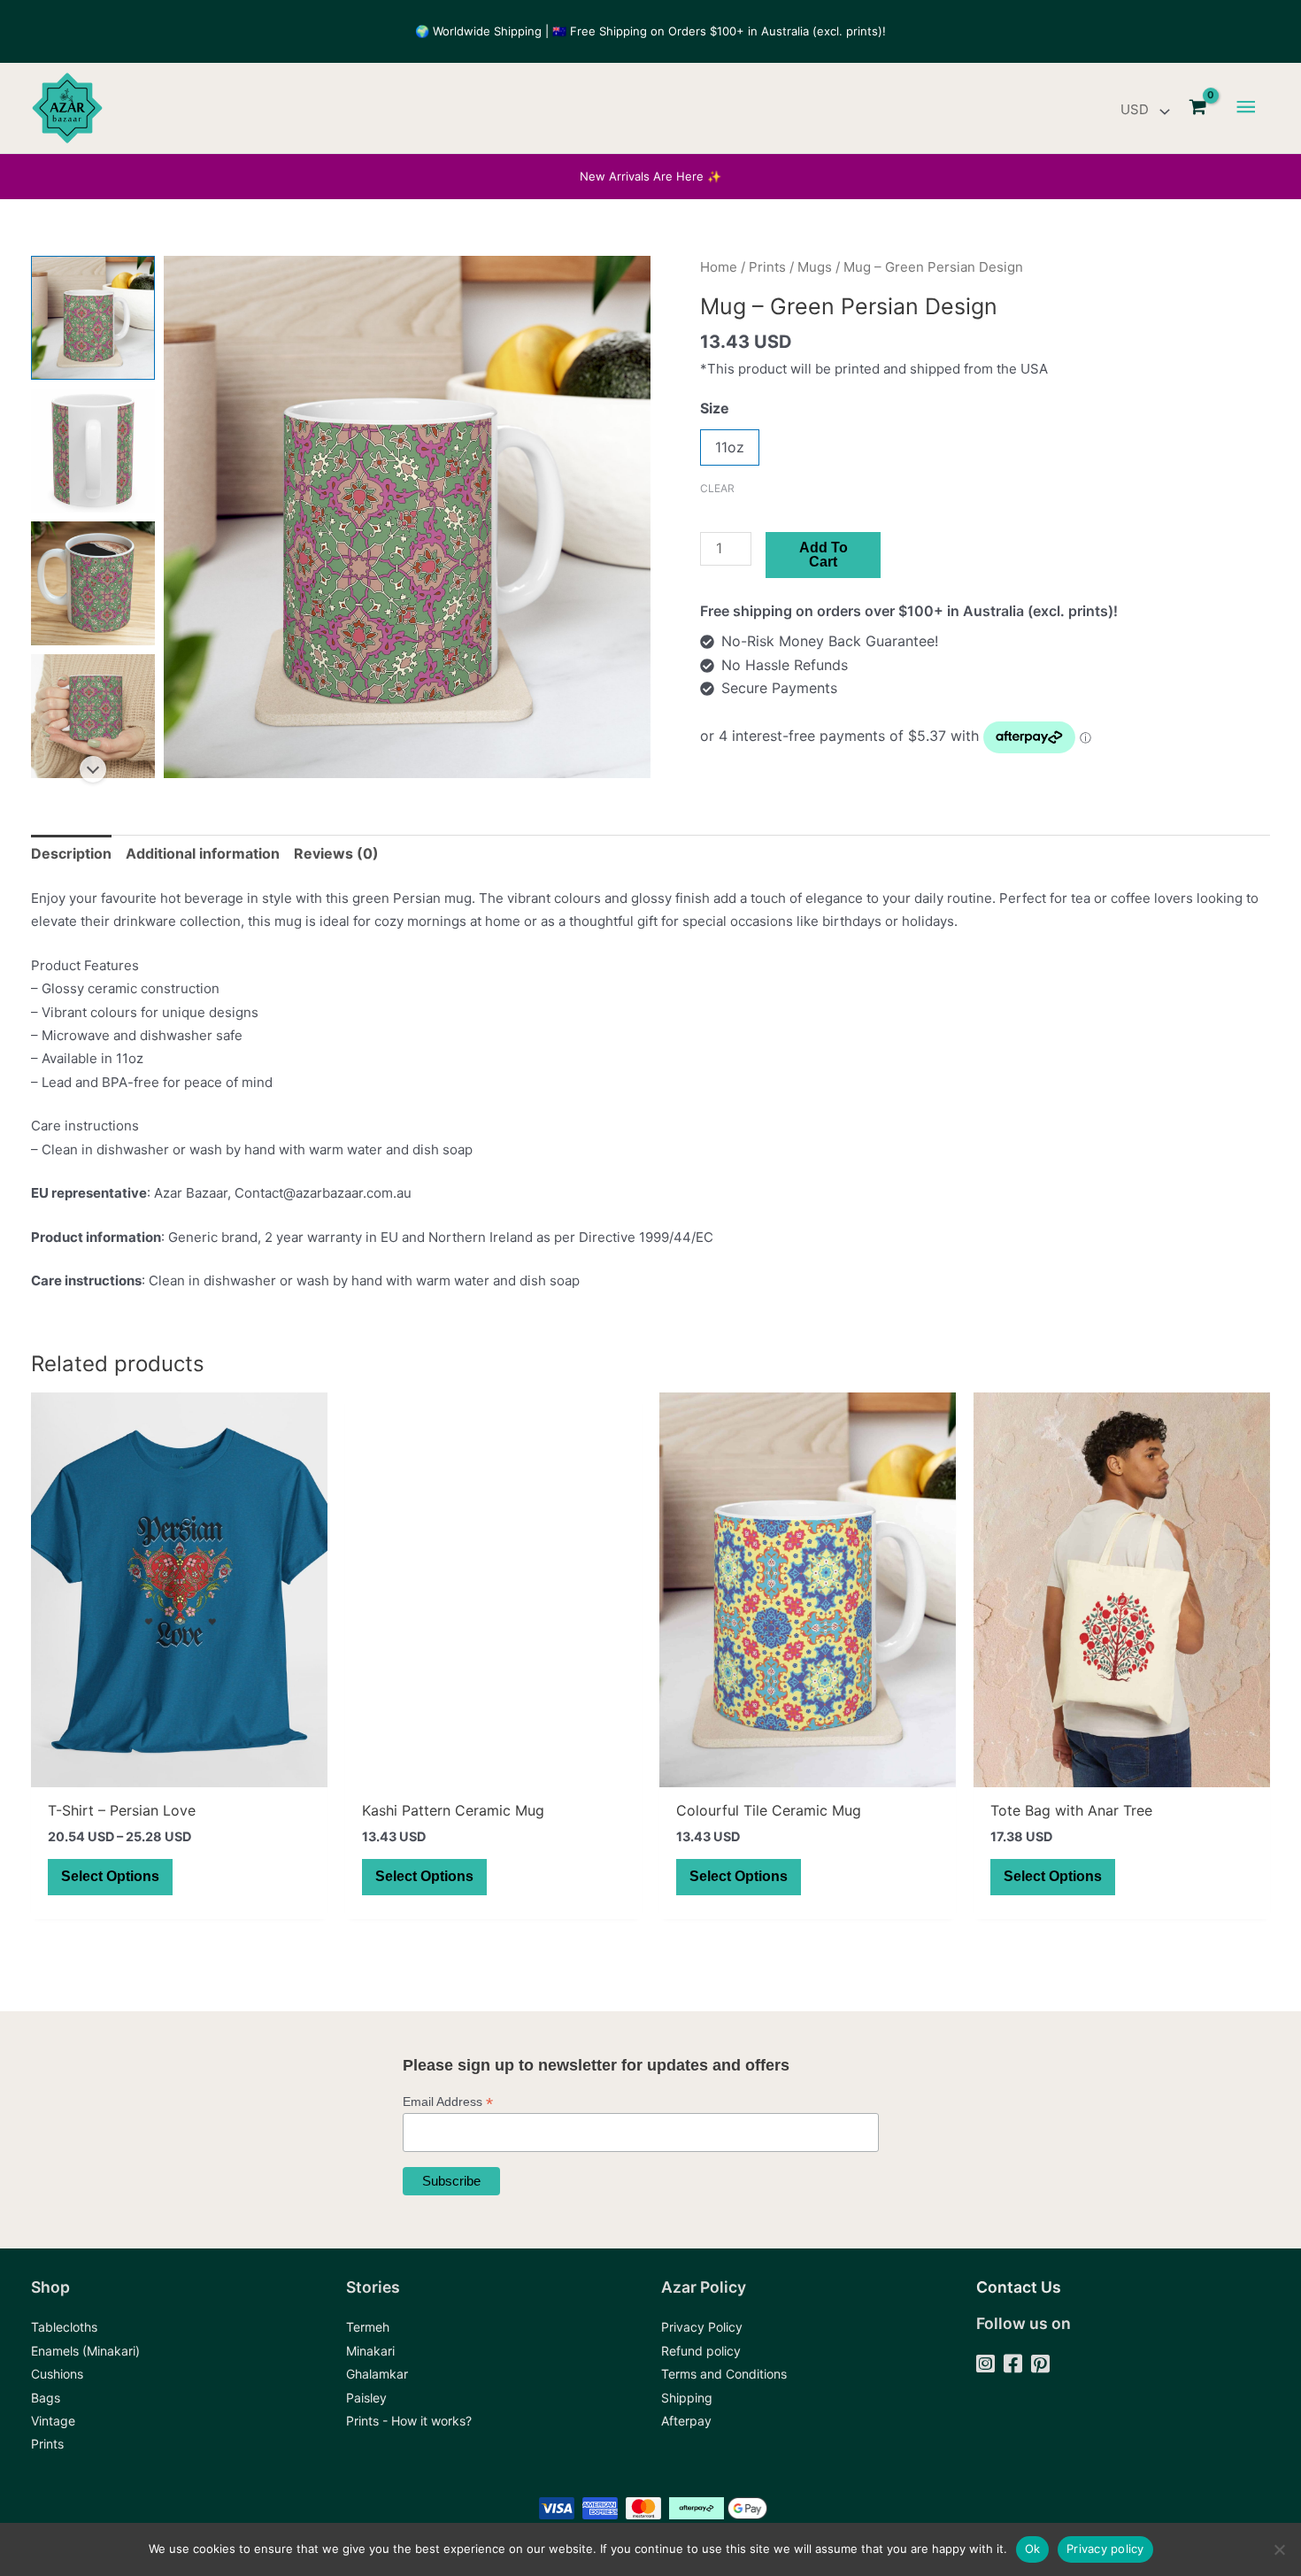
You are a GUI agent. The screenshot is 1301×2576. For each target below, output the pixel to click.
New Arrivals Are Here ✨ (650, 176)
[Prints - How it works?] (409, 2421)
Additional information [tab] (203, 853)
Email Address (448, 2102)
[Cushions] (57, 2374)
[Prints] (47, 2444)
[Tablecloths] (64, 2327)
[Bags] (46, 2398)
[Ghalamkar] (377, 2374)
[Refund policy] (701, 2351)
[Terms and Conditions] (724, 2374)
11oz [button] (730, 447)
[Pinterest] (1040, 2365)
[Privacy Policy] (702, 2327)
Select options (110, 1876)
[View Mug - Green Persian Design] (93, 318)
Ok (1033, 2549)
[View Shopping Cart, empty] (1198, 108)
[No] (1279, 2549)
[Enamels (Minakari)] (85, 2351)
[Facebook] (1013, 2365)
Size (715, 408)
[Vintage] (53, 2421)
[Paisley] (366, 2398)
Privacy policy (1105, 2549)
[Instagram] (985, 2365)
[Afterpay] (686, 2421)
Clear (717, 488)
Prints (767, 267)
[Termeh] (368, 2327)
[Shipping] (687, 2398)
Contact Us (1019, 2287)
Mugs (815, 267)
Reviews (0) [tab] (336, 853)
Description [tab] (71, 853)
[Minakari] (370, 2351)
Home (719, 267)
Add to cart (824, 555)
